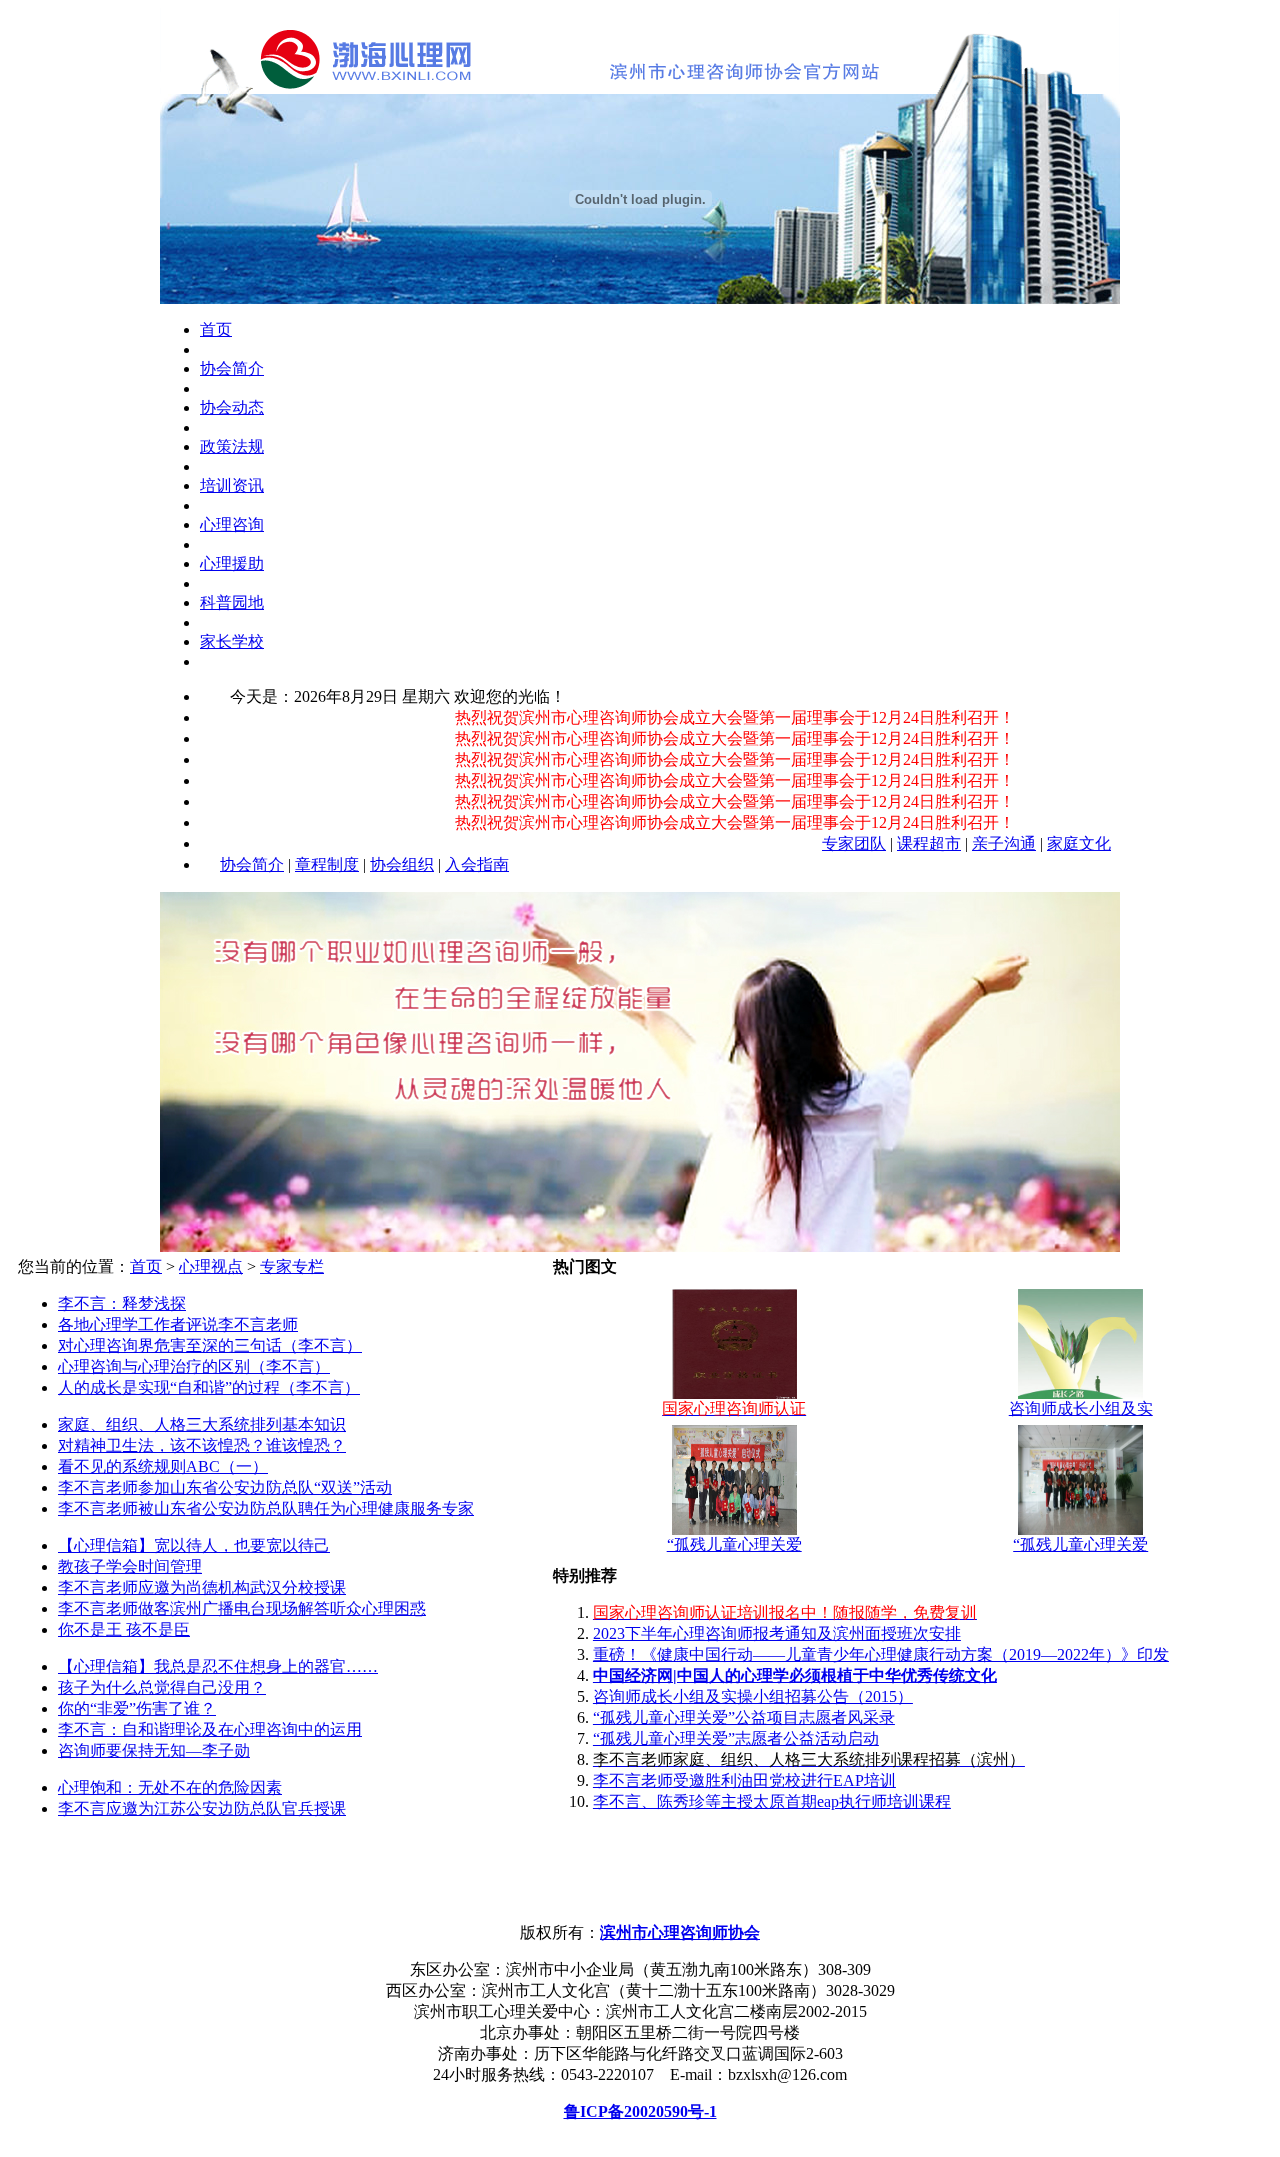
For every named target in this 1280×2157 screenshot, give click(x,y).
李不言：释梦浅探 (122, 1303)
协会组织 (402, 864)
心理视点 (211, 1266)
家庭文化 (1079, 843)
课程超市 (929, 843)
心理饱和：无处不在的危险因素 (170, 1787)
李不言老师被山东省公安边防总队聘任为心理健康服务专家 (266, 1508)
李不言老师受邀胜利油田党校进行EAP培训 (744, 1780)
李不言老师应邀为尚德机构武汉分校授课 (202, 1587)
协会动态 (232, 407)
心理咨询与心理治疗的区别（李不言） (194, 1366)
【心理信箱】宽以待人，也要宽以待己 (194, 1545)
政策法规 (232, 446)
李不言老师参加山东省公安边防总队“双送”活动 (225, 1487)
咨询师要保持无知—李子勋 (154, 1750)
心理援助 (232, 563)
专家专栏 (292, 1266)
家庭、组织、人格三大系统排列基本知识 (202, 1424)
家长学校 (232, 641)
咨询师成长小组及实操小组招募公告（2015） (753, 1696)
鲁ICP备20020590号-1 (640, 2111)
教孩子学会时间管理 (130, 1566)
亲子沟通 (1004, 843)
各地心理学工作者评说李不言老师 (178, 1324)
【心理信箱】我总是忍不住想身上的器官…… (218, 1666)
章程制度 (327, 864)
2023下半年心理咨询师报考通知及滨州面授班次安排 (777, 1633)
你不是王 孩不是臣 (124, 1629)
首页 (216, 329)
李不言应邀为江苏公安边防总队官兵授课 (202, 1808)
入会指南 (477, 864)
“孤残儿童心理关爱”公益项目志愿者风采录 (744, 1717)
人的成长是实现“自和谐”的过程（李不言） (209, 1387)
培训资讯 (232, 485)
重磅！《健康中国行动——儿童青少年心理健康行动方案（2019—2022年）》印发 (881, 1654)
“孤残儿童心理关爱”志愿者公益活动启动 (736, 1738)
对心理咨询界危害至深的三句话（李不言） (210, 1345)
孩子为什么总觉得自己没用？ (162, 1687)
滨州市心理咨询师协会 (680, 1932)
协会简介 (232, 368)
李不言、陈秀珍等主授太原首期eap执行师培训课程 (772, 1801)
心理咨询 (232, 524)
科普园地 (232, 602)
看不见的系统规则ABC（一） (163, 1466)
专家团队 (854, 843)
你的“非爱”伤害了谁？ (137, 1708)
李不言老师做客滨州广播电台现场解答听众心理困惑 (242, 1608)
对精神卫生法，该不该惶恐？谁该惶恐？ (202, 1445)
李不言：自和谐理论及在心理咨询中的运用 (210, 1729)
